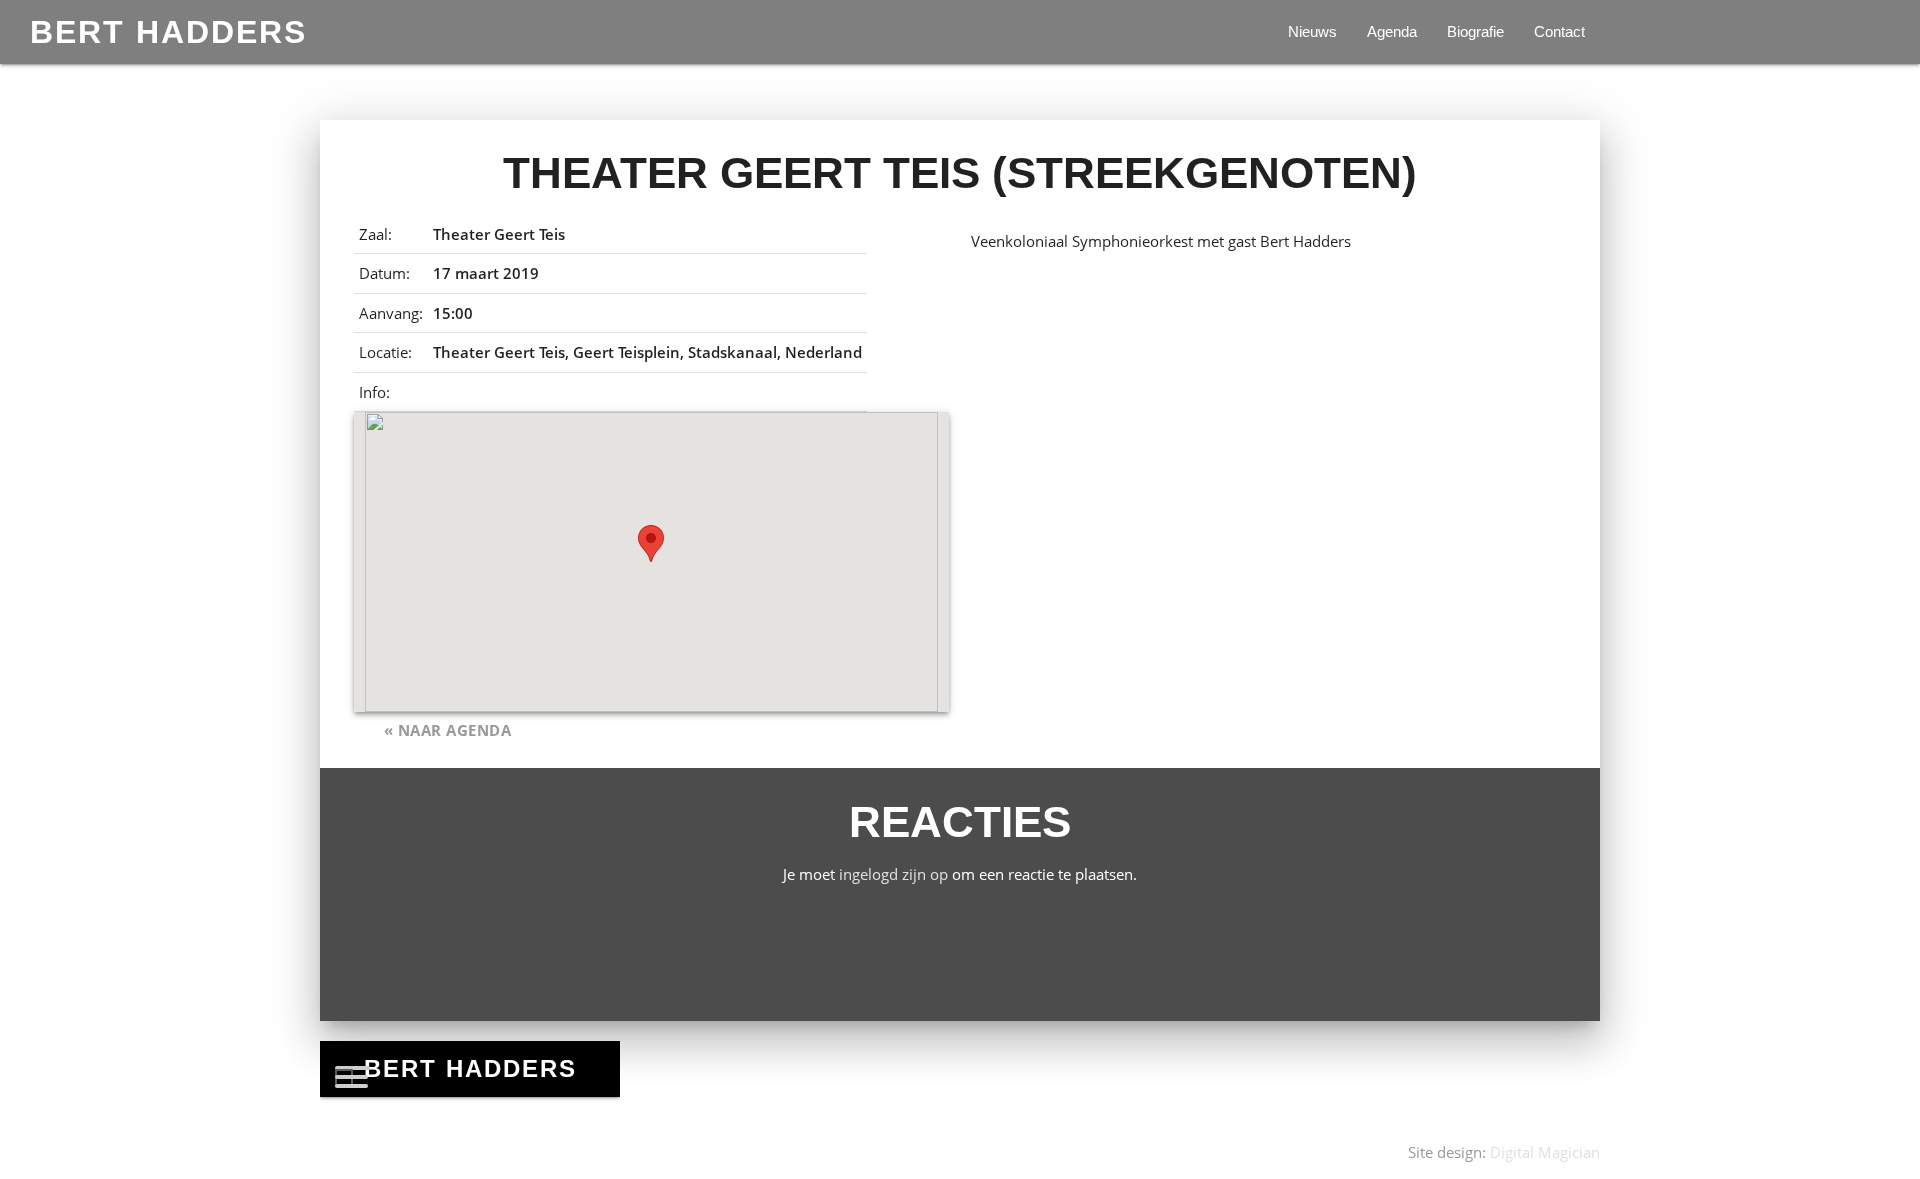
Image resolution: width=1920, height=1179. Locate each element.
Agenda (1392, 31)
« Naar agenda (448, 730)
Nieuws (1312, 31)
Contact (1559, 31)
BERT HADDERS (168, 32)
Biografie (1475, 31)
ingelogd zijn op (893, 874)
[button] (651, 543)
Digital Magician (1545, 1152)
